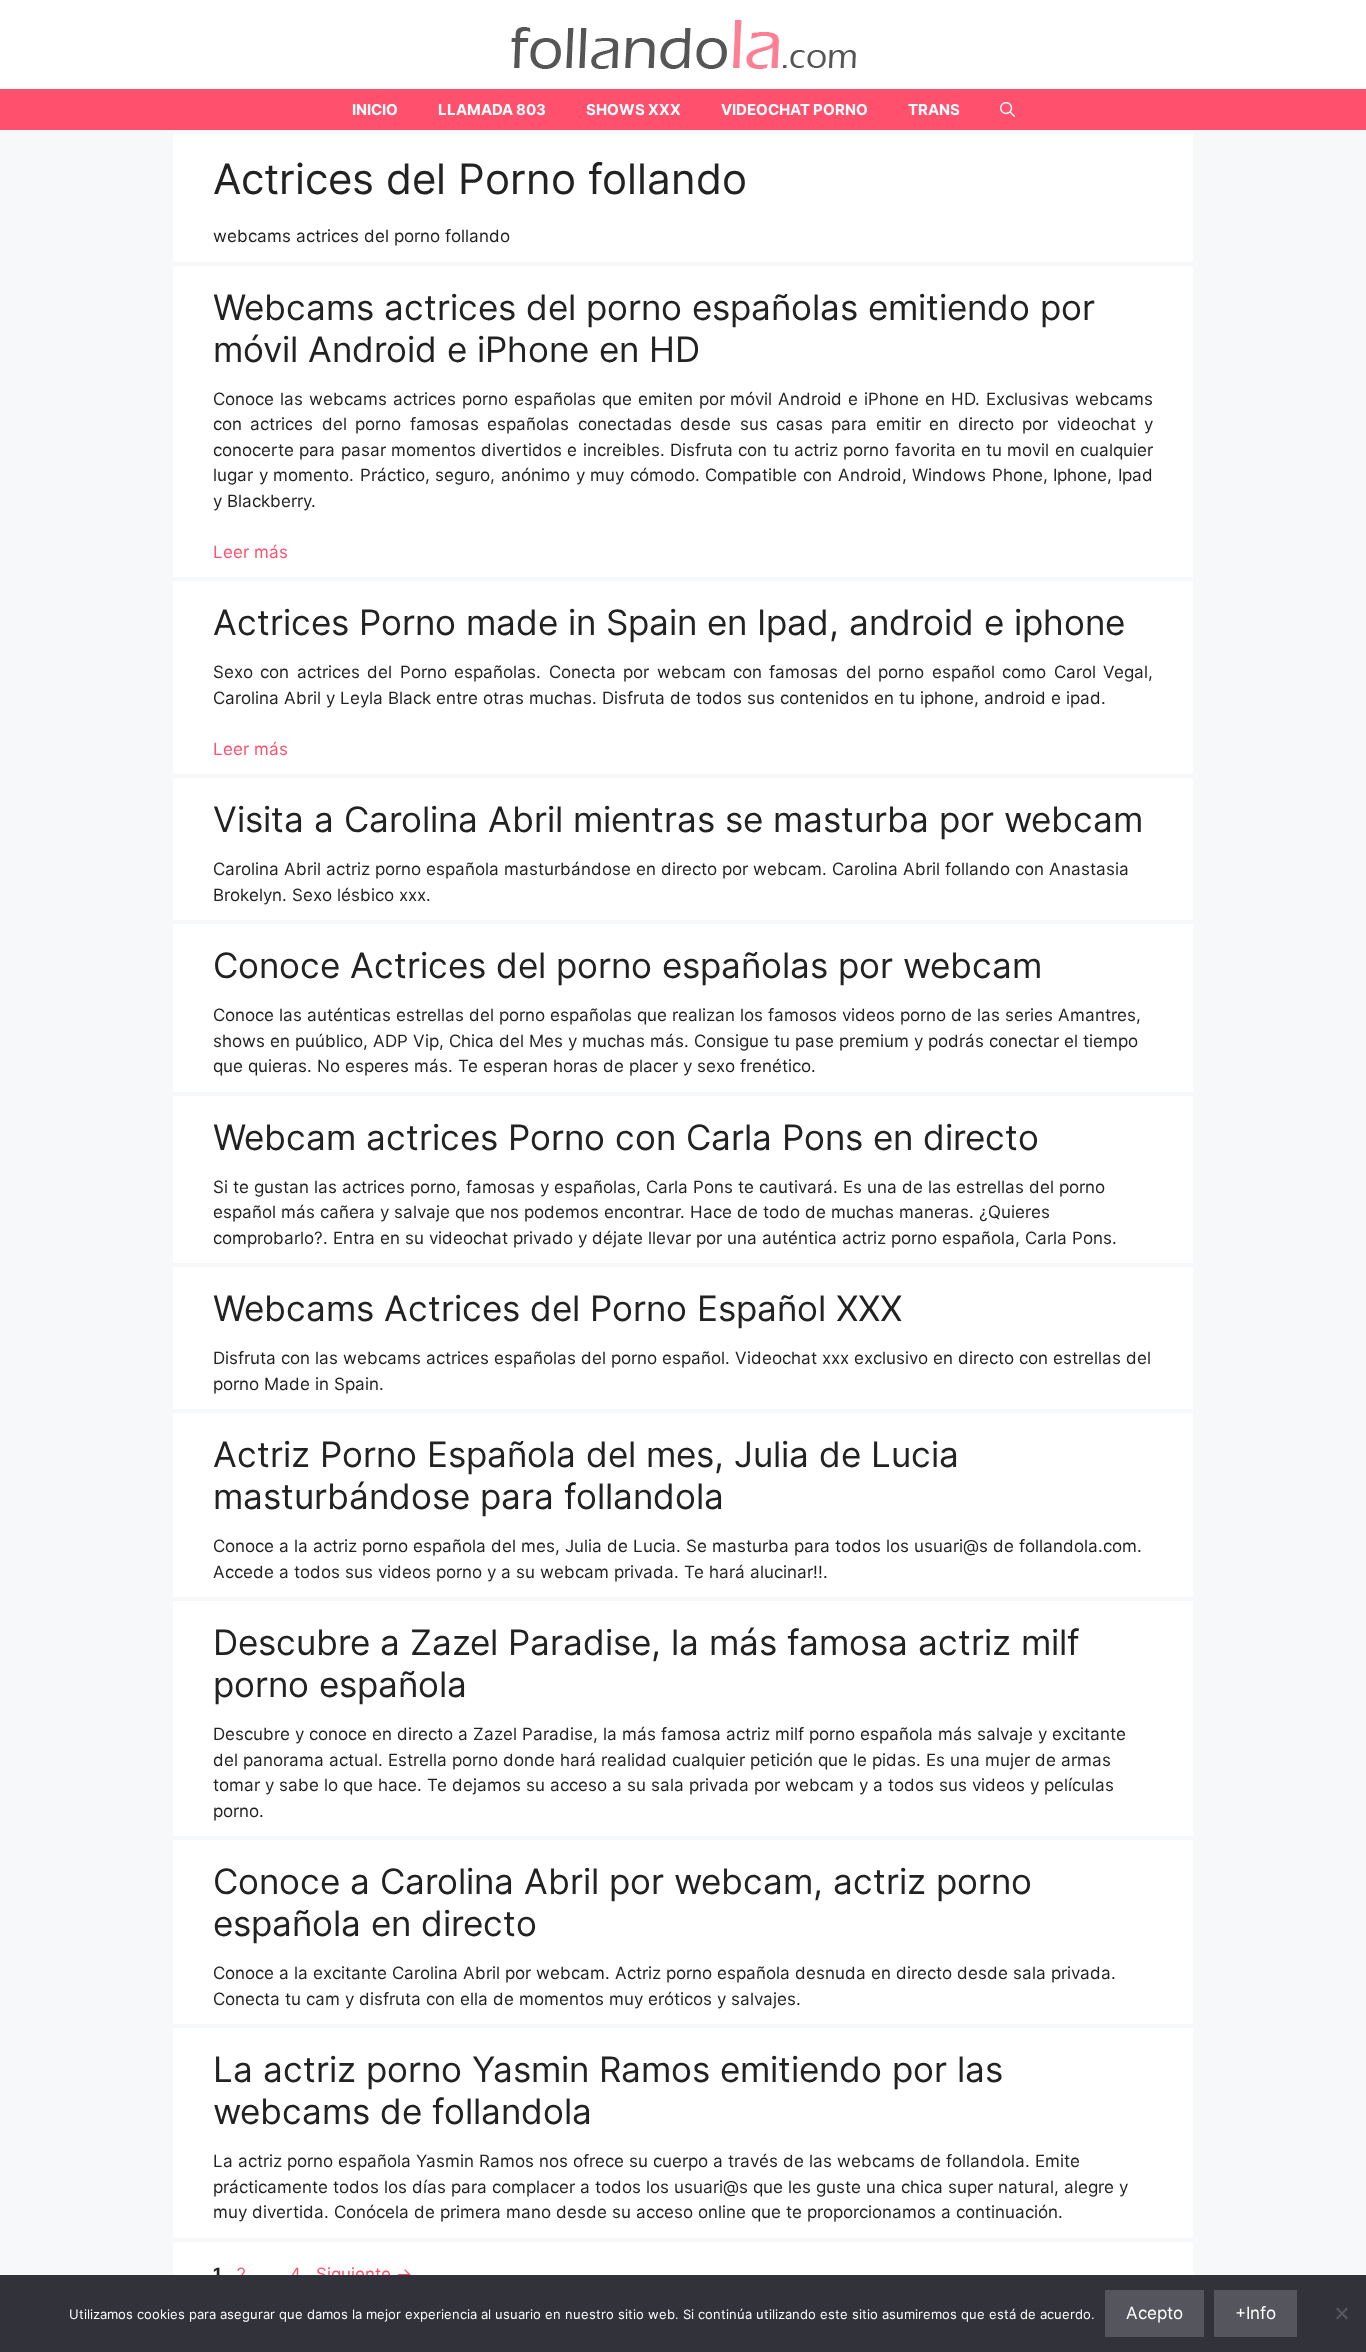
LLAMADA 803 (492, 109)
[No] (1341, 2313)
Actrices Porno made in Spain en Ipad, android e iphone (669, 622)
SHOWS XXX (633, 109)
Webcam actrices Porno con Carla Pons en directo (626, 1137)
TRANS (934, 109)
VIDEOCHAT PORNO (794, 109)
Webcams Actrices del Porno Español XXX (557, 1308)
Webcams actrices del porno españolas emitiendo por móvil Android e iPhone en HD (654, 328)
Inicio (375, 109)
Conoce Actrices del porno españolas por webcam (627, 965)
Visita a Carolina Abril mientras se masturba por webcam (678, 819)
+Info (1255, 2313)
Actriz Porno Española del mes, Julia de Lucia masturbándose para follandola (586, 1475)
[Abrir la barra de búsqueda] (1007, 109)
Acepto (1154, 2313)
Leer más (250, 552)
